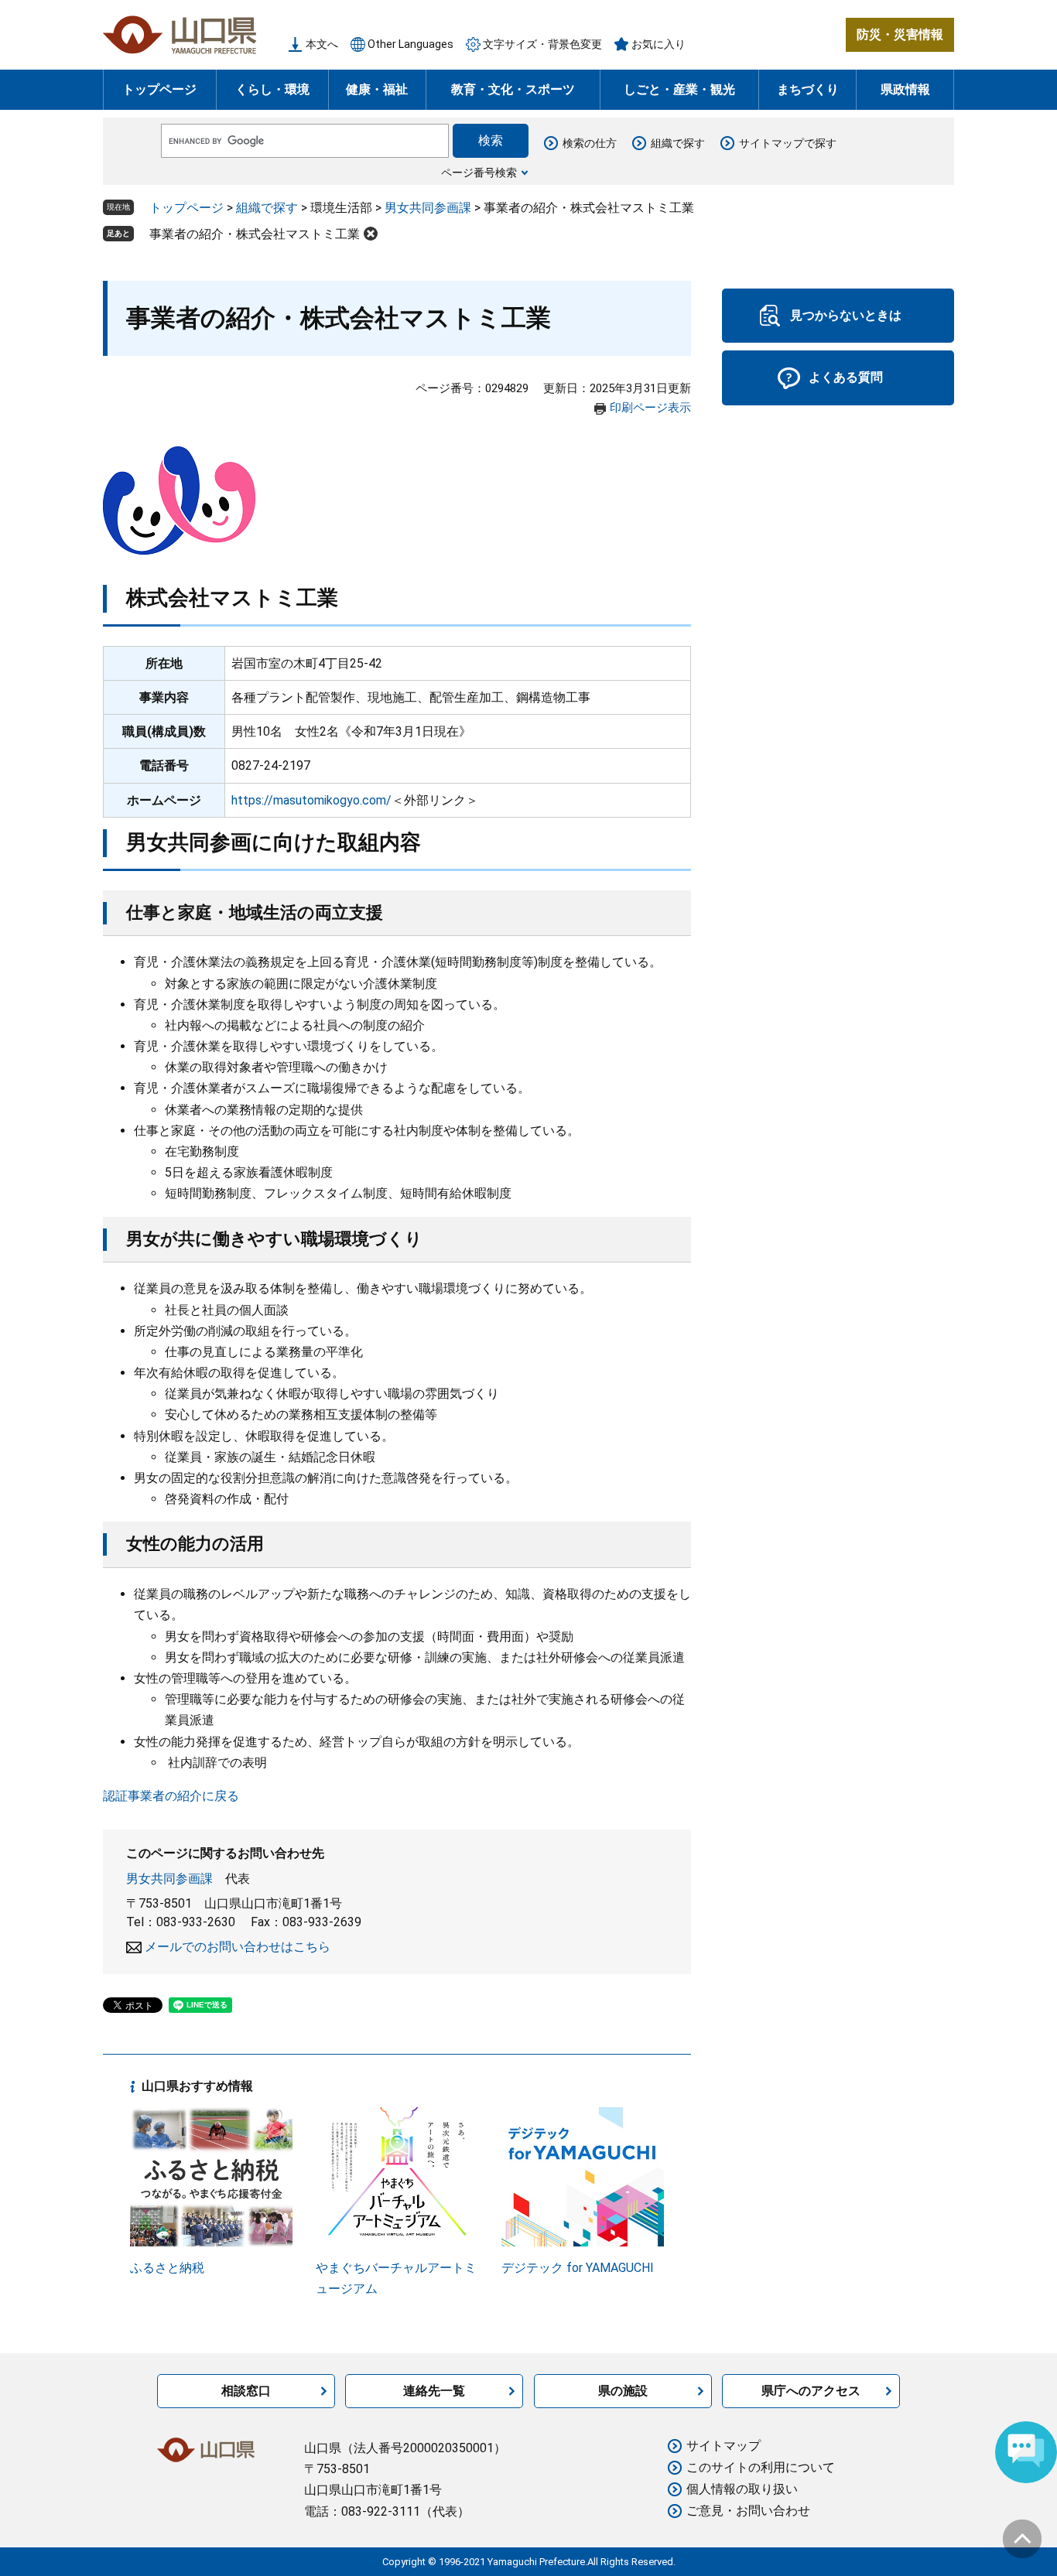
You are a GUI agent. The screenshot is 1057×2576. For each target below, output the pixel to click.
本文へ (322, 44)
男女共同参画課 (428, 208)
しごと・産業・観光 (679, 89)
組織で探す (678, 143)
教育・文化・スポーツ (513, 89)
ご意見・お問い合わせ (748, 2511)
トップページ (159, 89)
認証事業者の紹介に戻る (171, 1796)
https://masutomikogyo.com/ (311, 800)
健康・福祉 (377, 89)
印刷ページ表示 (650, 408)
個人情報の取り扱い (742, 2489)
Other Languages (410, 44)
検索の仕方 (590, 143)
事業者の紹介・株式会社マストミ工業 (255, 234)
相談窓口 (246, 2391)
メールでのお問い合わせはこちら (238, 1947)
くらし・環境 (272, 89)
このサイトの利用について (761, 2467)
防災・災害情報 (900, 34)
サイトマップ (723, 2446)
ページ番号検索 (479, 173)
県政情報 (905, 89)
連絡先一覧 (434, 2391)
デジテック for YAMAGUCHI (578, 2268)
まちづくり (808, 89)
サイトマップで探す (788, 143)
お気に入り (658, 44)
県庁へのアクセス (811, 2391)
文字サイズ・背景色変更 (542, 44)
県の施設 (623, 2391)
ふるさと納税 (167, 2268)
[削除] (371, 234)
